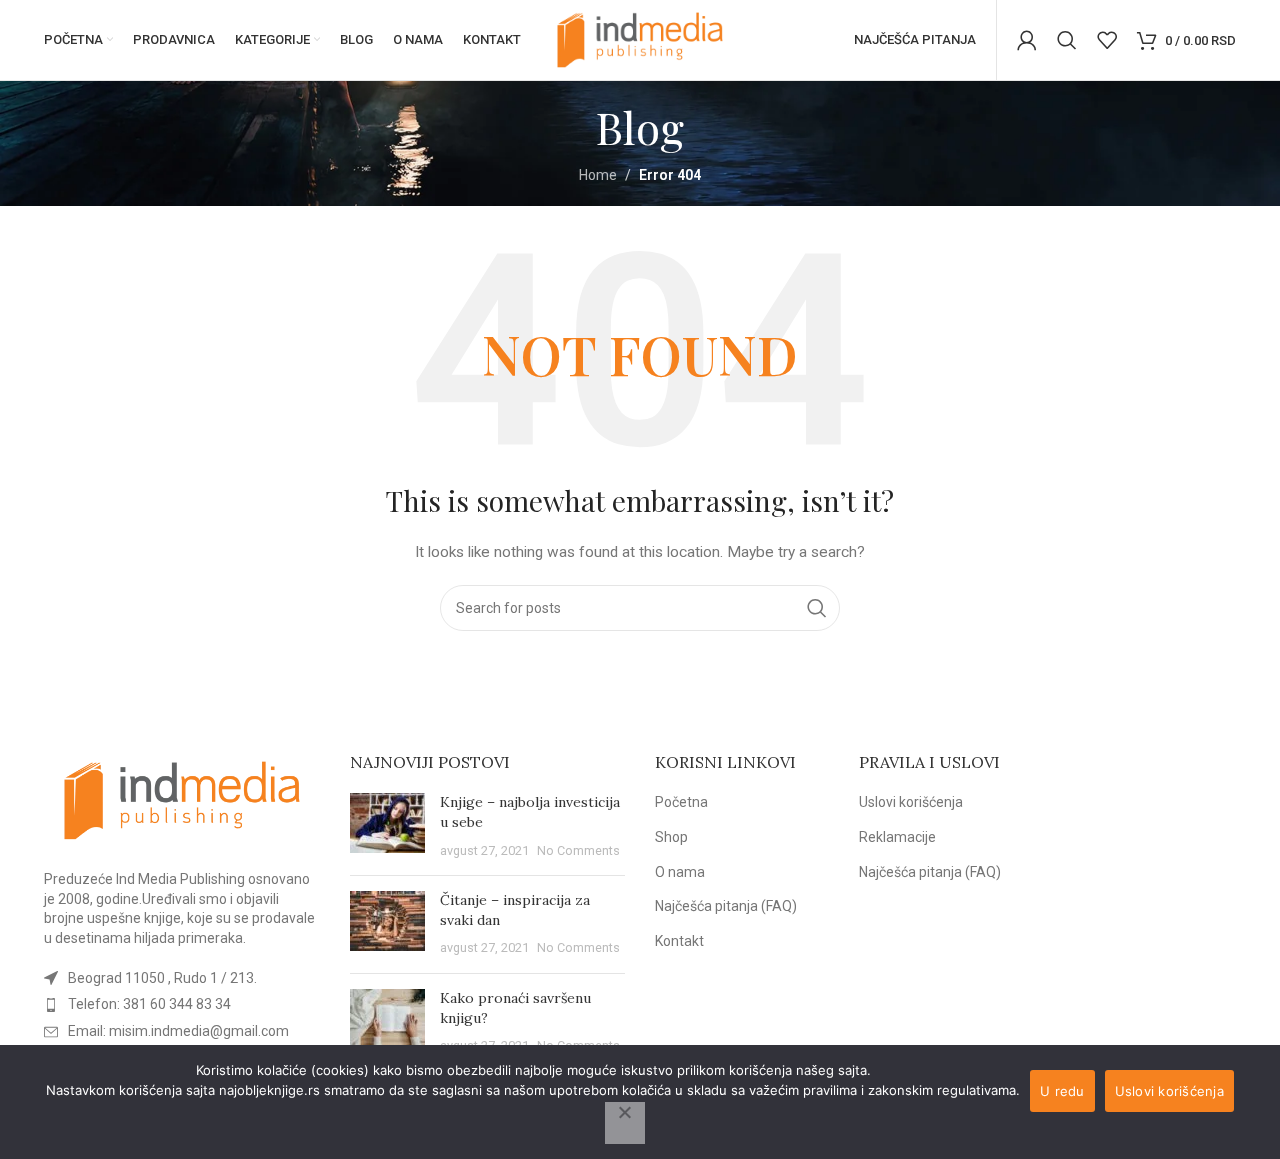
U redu (1062, 1091)
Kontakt (679, 941)
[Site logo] (640, 39)
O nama (680, 872)
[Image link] (182, 799)
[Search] (1067, 40)
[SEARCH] (817, 608)
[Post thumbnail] (387, 826)
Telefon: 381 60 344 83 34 (149, 1004)
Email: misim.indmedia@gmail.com (178, 1031)
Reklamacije (897, 837)
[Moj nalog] (1027, 40)
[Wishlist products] (1107, 40)
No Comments (578, 850)
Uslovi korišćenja (911, 802)
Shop (671, 837)
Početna (681, 802)
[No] (625, 1123)
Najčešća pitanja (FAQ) (726, 906)
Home (598, 175)
